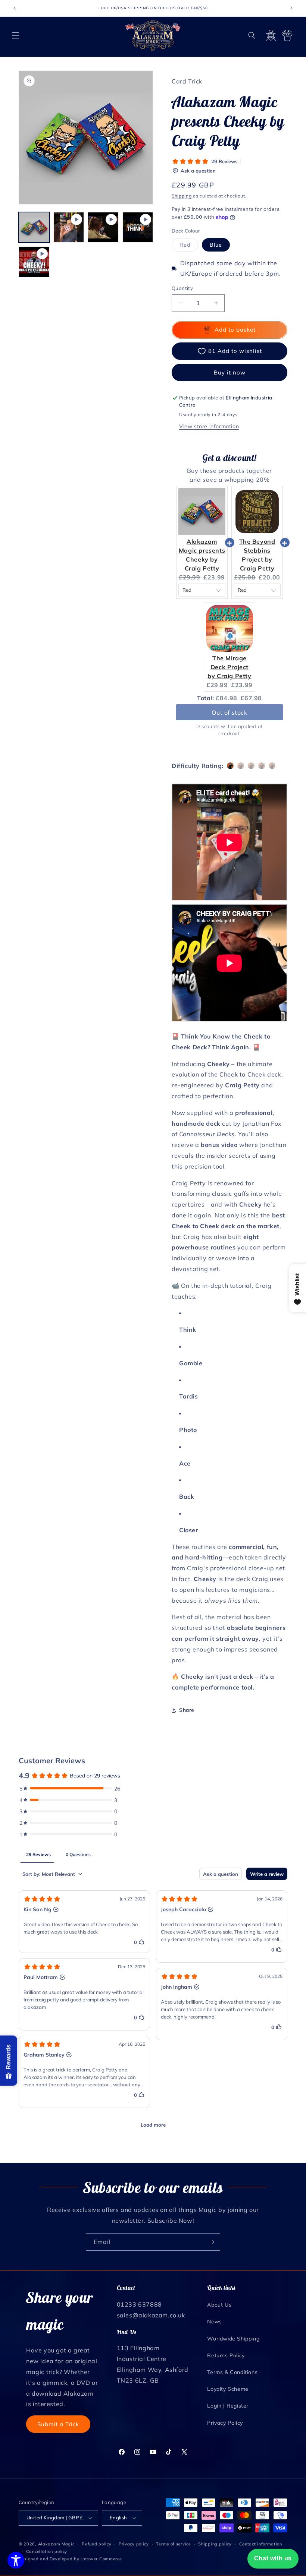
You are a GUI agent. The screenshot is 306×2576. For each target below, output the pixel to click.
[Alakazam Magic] (153, 36)
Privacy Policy (225, 2423)
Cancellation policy (47, 2551)
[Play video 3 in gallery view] (138, 227)
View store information (209, 426)
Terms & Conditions (232, 2372)
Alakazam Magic (56, 2544)
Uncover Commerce (101, 2559)
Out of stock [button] (229, 706)
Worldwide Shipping (233, 2339)
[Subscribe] (212, 2242)
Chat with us (273, 2558)
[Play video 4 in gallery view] (34, 262)
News (214, 2321)
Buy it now (230, 372)
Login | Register (228, 2406)
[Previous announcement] (15, 8)
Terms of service (173, 2544)
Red (189, 246)
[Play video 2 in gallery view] (103, 227)
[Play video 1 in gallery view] (69, 227)
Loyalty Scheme (228, 2389)
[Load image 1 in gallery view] (34, 227)
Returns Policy (226, 2355)
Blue (216, 245)
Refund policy (96, 2544)
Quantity (182, 288)
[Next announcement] (291, 8)
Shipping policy (215, 2544)
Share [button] (187, 1710)
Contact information (261, 2544)
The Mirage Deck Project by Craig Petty (229, 667)
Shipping (182, 196)
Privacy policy (134, 2544)
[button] (16, 35)
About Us (219, 2305)
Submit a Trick (58, 2424)
